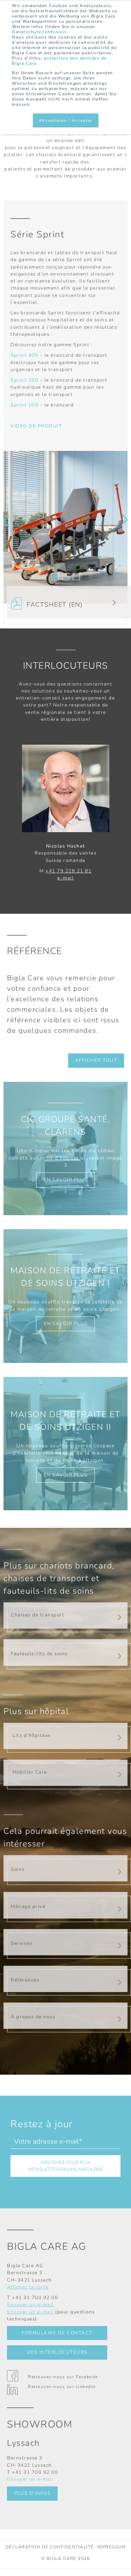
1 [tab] (55, 577)
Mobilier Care (30, 1772)
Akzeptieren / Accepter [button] (66, 120)
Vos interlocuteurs (57, 2352)
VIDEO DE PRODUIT (36, 426)
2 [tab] (66, 577)
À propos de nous (33, 2017)
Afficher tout (96, 1060)
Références (25, 1980)
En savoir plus (66, 1180)
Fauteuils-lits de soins (39, 1654)
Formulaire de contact (57, 2333)
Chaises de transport (38, 1615)
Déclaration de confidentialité (50, 2547)
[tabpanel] (65, 527)
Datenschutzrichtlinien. (40, 32)
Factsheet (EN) (52, 605)
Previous (6, 522)
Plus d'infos (32, 2493)
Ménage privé (28, 1906)
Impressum (111, 2547)
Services (21, 1943)
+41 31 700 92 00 (35, 2297)
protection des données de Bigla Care (59, 61)
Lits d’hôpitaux (32, 1735)
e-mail (65, 878)
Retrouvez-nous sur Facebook (63, 2377)
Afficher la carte (28, 2287)
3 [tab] (76, 577)
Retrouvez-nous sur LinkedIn (62, 2387)
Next (125, 520)
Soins (18, 1869)
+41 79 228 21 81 (68, 871)
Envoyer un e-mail (30, 2305)
